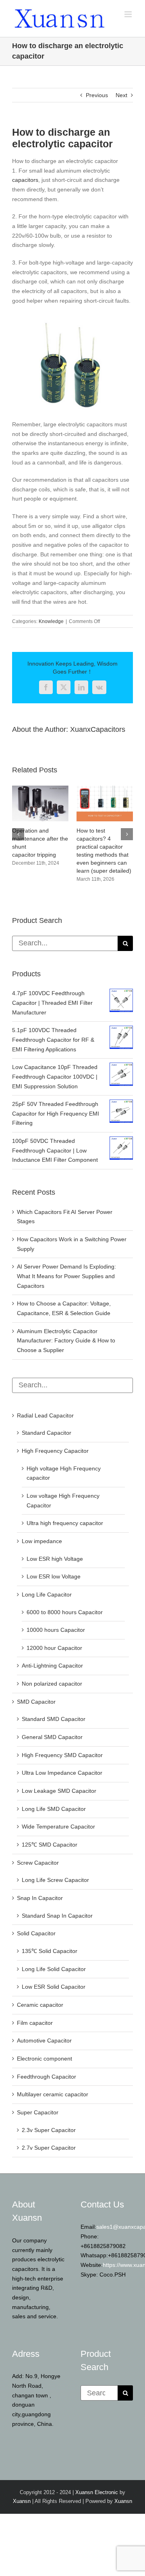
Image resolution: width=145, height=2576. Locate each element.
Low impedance (42, 1541)
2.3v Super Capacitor (49, 2130)
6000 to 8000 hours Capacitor (65, 1612)
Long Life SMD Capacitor (54, 1809)
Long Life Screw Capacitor (55, 1880)
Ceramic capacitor (40, 2005)
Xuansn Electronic (97, 2492)
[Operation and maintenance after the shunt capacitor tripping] (40, 789)
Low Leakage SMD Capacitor (59, 1791)
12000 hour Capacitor (54, 1648)
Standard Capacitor (47, 1433)
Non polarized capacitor (52, 1684)
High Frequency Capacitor (55, 1451)
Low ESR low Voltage (54, 1576)
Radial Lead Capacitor (45, 1415)
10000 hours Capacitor (56, 1630)
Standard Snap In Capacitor (57, 1916)
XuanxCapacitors (98, 729)
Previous (97, 95)
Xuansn (22, 2501)
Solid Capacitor (36, 1933)
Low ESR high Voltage (55, 1559)
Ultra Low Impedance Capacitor (62, 1773)
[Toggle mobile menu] (129, 14)
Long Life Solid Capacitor (54, 1969)
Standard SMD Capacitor (54, 1719)
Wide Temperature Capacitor (58, 1827)
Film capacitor (35, 2023)
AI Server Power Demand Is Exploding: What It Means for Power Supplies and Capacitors (66, 1276)
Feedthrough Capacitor (47, 2077)
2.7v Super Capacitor (49, 2148)
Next (121, 95)
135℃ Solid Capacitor (50, 1951)
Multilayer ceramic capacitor (53, 2094)
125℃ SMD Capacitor (50, 1845)
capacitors (25, 180)
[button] (18, 834)
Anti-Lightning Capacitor (52, 1666)
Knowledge (51, 621)
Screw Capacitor (38, 1863)
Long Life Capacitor (47, 1594)
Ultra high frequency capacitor (65, 1523)
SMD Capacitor (36, 1702)
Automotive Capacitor (44, 2040)
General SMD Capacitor (52, 1737)
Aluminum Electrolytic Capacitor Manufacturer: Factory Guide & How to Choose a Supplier (66, 1341)
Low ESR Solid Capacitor (54, 1987)
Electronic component (45, 2059)
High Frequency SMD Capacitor (62, 1755)
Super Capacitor (38, 2112)
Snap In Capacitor (40, 1898)
